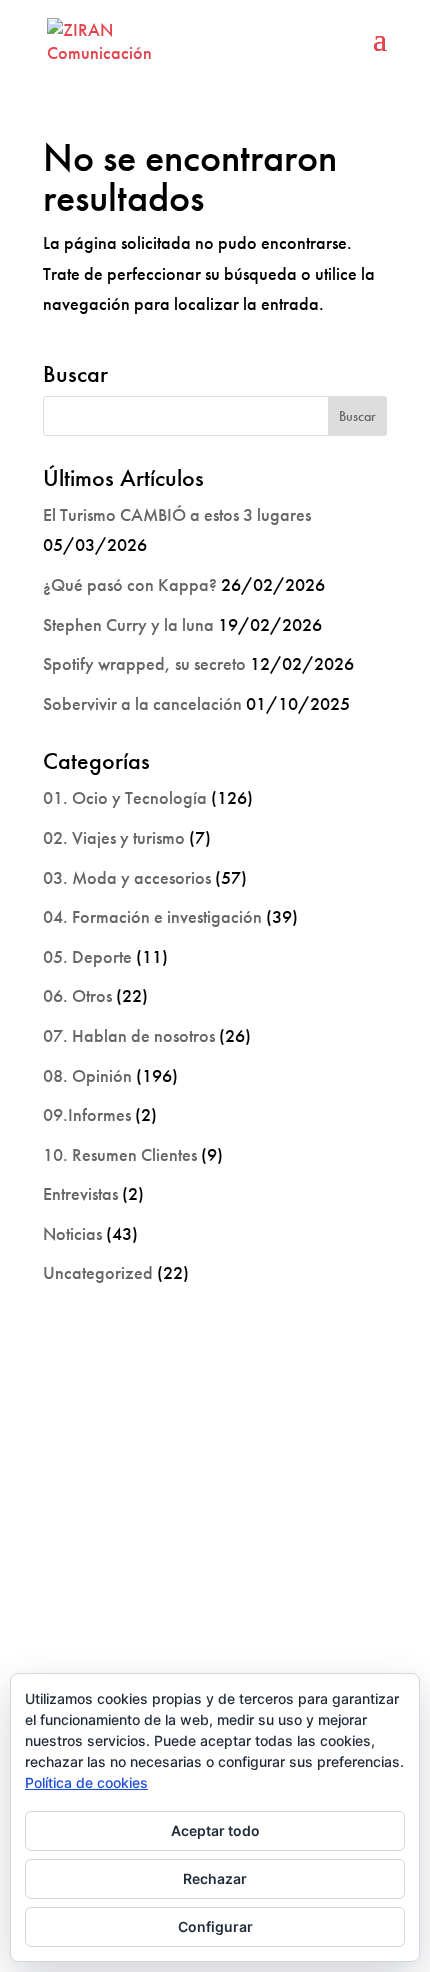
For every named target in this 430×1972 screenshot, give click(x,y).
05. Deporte (87, 956)
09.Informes (87, 1114)
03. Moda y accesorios (127, 877)
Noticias (72, 1233)
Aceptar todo (215, 1830)
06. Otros (77, 995)
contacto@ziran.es (215, 1629)
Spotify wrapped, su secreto (144, 663)
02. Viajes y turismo (114, 837)
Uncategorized (98, 1272)
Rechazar (215, 1878)
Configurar (215, 1926)
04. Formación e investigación (152, 916)
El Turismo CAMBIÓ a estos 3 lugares (177, 514)
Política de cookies (86, 1782)
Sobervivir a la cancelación (142, 703)
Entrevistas (80, 1193)
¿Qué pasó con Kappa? (130, 584)
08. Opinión (87, 1075)
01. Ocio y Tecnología (125, 797)
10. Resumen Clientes (120, 1154)
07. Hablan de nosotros (129, 1035)
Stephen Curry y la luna (128, 624)
